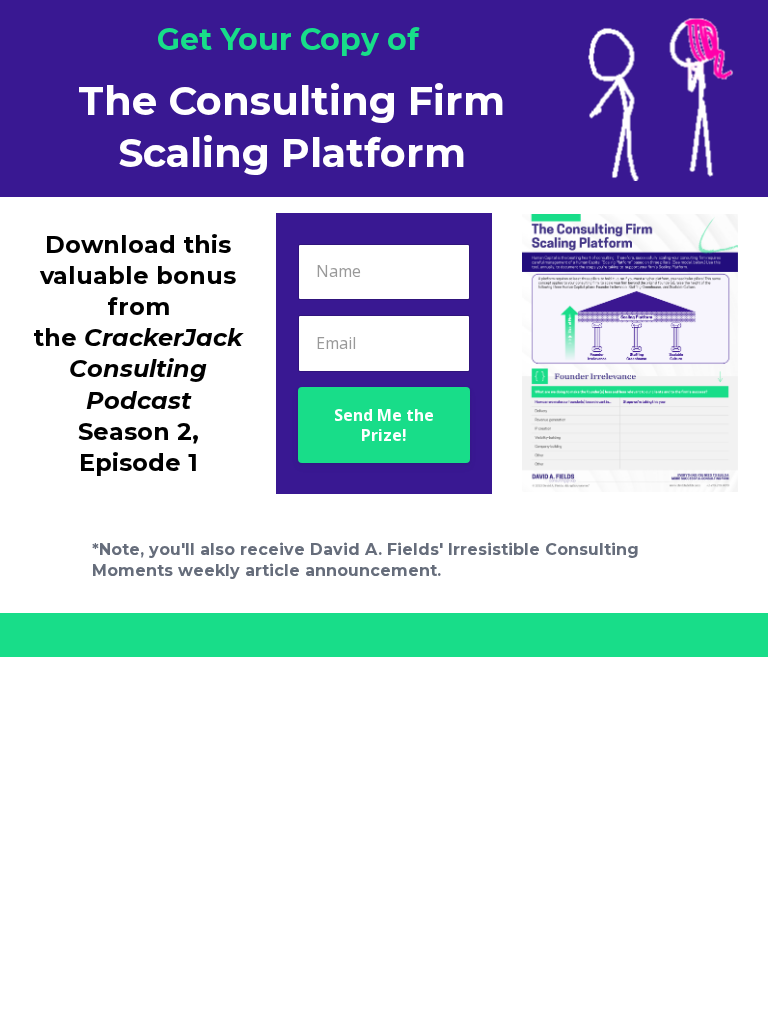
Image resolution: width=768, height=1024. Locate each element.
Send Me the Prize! (384, 425)
